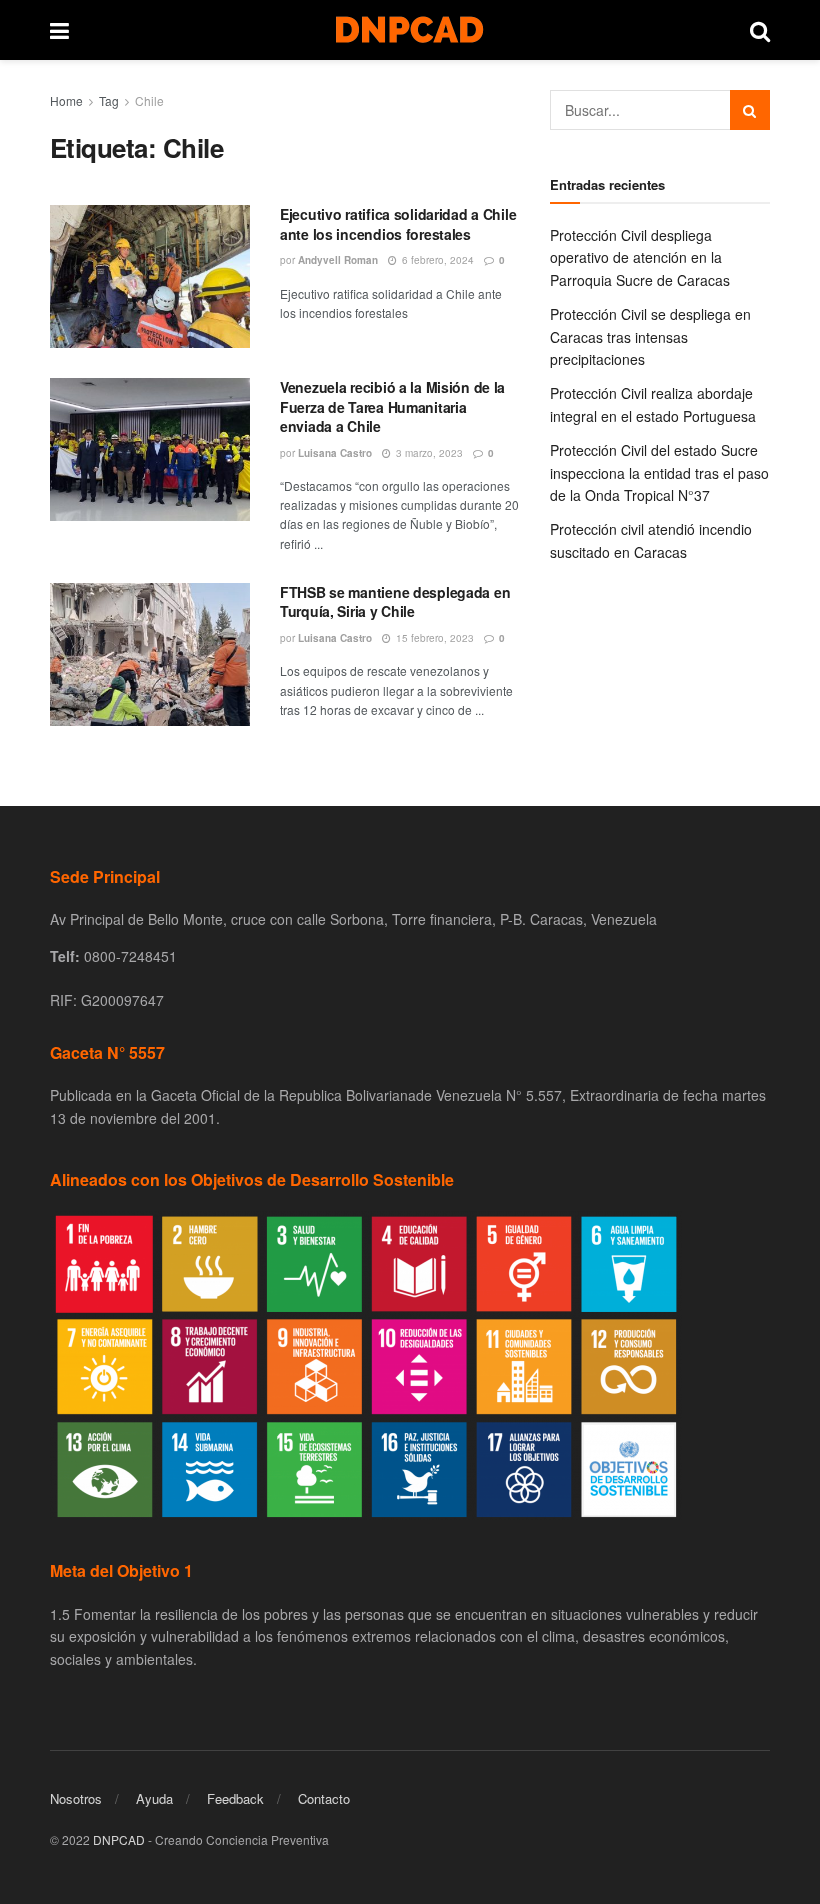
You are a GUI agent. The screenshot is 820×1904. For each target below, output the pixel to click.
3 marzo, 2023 (428, 453)
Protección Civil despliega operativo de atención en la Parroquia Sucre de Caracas (640, 257)
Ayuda (154, 1798)
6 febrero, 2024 (436, 260)
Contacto (324, 1798)
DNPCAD (119, 1839)
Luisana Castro (335, 453)
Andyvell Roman (338, 260)
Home (66, 100)
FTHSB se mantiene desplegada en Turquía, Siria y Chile (395, 602)
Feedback (235, 1798)
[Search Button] (750, 110)
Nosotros (76, 1798)
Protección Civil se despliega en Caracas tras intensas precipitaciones (650, 336)
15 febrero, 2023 (433, 638)
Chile (149, 100)
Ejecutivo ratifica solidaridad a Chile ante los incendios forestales (398, 224)
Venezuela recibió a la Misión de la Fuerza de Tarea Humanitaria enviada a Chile (392, 406)
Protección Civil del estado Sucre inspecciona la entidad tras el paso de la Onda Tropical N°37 (659, 472)
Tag (109, 100)
